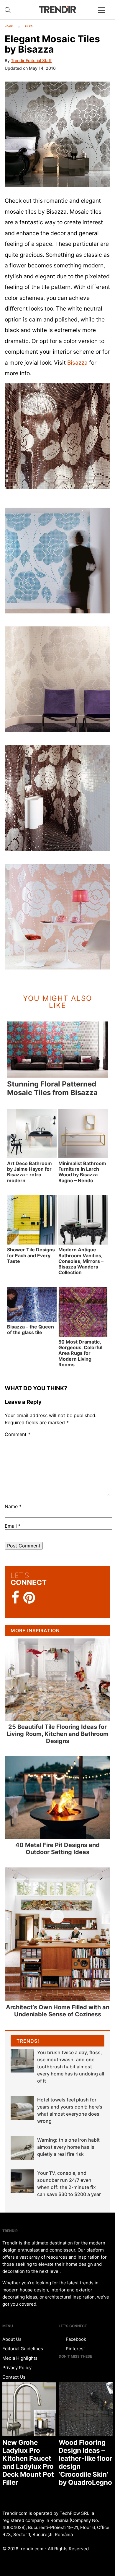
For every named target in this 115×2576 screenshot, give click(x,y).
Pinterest (75, 2349)
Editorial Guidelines (23, 2349)
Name (13, 1506)
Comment (18, 1434)
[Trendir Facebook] (15, 1598)
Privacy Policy (17, 2368)
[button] (57, 134)
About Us (12, 2339)
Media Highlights (20, 2358)
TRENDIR (57, 10)
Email (13, 1526)
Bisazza (77, 363)
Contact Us (14, 2377)
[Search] (8, 10)
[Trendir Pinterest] (29, 1598)
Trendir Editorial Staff (31, 60)
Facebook (75, 2339)
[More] (104, 15)
